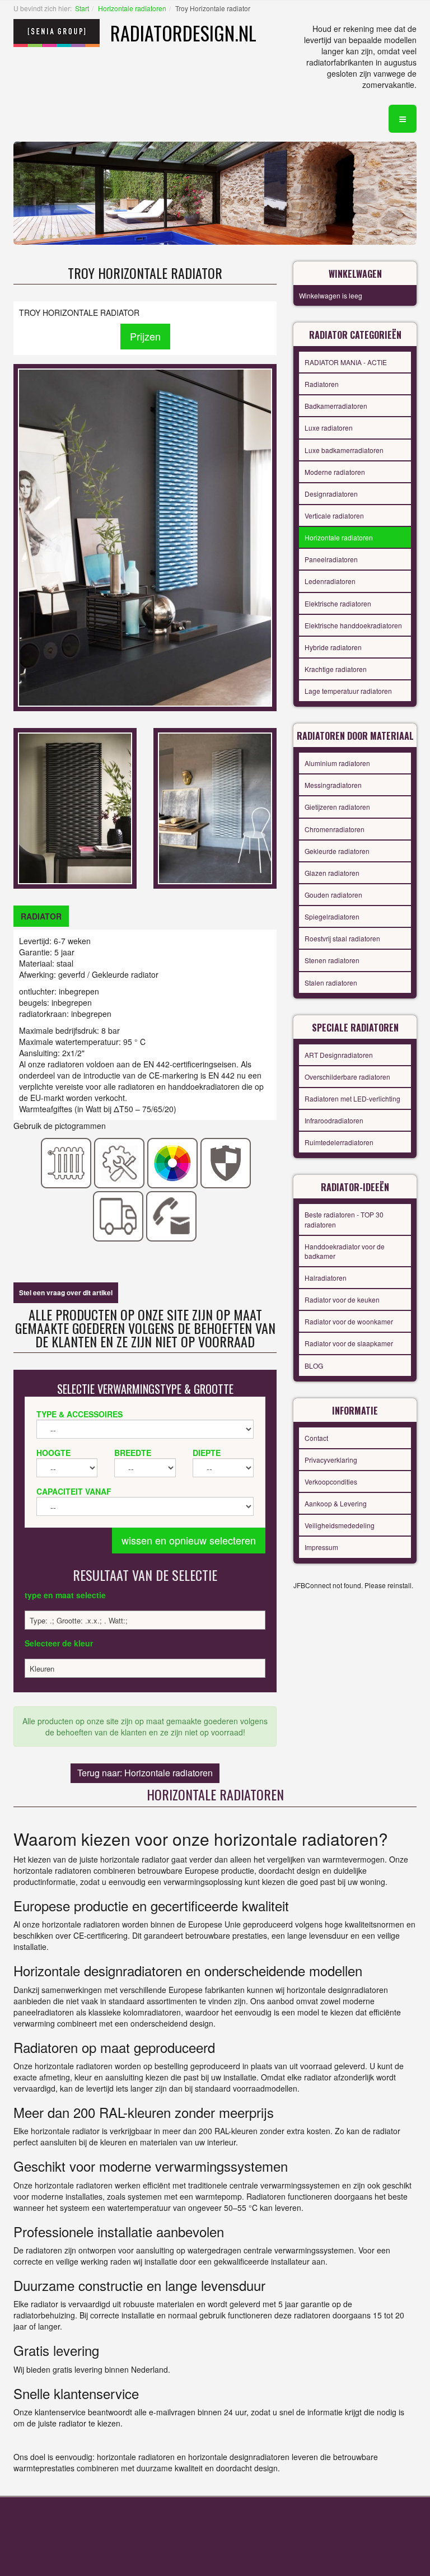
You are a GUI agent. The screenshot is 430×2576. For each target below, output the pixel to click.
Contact (316, 1438)
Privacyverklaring (331, 1460)
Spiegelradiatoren (332, 916)
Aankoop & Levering (336, 1503)
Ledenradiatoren (330, 581)
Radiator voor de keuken (342, 1299)
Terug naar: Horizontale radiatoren (145, 1773)
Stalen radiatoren (331, 983)
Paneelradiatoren (331, 559)
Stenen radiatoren (332, 960)
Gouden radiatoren (333, 895)
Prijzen (145, 336)
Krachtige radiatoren (336, 669)
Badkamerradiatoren (336, 406)
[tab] (41, 916)
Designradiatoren (331, 494)
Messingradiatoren (333, 785)
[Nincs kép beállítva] (75, 807)
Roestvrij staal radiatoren (342, 938)
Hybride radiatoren (333, 647)
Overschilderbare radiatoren (347, 1077)
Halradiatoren (326, 1278)
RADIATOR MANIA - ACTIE (346, 362)
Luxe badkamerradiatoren (344, 450)
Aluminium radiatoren (337, 763)
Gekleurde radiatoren (337, 851)
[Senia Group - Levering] (118, 1215)
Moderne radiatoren (335, 472)
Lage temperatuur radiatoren (348, 691)
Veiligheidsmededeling (340, 1525)
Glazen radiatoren (332, 873)
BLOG (314, 1366)
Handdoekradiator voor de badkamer (345, 1251)
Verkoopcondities (331, 1481)
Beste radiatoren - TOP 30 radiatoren (344, 1219)
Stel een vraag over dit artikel (66, 1292)
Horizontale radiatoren (132, 8)
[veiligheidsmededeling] (226, 1162)
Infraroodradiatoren (334, 1120)
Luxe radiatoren (329, 428)
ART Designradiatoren (339, 1055)
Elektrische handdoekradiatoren (353, 625)
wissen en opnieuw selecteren (189, 1540)
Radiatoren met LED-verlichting (352, 1098)
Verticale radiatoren (334, 515)
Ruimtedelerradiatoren (339, 1142)
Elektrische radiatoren (338, 603)
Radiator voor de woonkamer (349, 1321)
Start (82, 8)
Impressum (321, 1547)
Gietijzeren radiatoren (337, 807)
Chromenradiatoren (335, 829)
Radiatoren (322, 384)
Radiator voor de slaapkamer (349, 1343)
